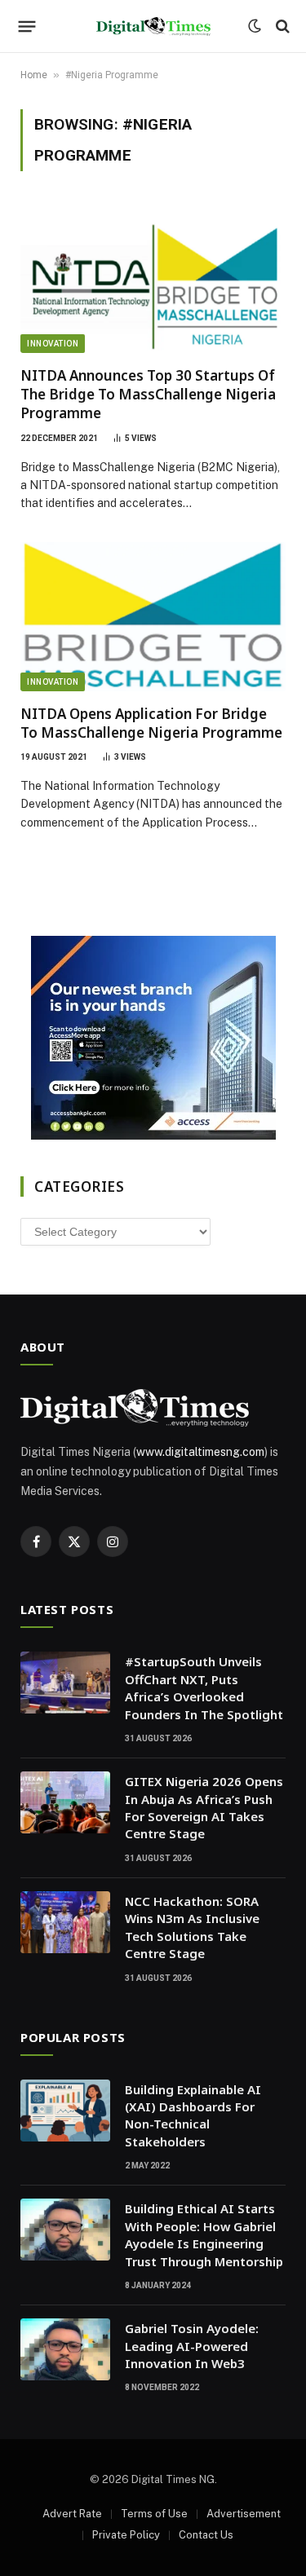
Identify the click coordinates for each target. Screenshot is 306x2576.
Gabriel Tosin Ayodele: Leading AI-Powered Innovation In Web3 (192, 2346)
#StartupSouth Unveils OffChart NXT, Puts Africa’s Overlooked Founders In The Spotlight (204, 1687)
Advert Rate (72, 2514)
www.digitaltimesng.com (200, 1452)
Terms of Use (154, 2514)
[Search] (281, 26)
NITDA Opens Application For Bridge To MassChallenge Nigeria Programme (151, 723)
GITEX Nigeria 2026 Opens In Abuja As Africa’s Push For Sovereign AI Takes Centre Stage (204, 1807)
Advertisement (244, 2514)
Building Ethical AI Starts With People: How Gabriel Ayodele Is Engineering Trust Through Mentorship (204, 2234)
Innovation (53, 344)
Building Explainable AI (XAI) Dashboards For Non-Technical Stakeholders (193, 2115)
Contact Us (206, 2535)
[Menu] (27, 26)
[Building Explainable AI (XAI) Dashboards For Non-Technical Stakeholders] (65, 2111)
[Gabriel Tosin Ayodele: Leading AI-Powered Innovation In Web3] (65, 2349)
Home (34, 75)
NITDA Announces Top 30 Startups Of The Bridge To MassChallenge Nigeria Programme (148, 394)
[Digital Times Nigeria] (153, 26)
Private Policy (126, 2535)
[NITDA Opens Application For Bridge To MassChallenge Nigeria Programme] (153, 617)
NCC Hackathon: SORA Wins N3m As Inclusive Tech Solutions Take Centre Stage (192, 1927)
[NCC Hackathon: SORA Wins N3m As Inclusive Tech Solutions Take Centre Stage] (65, 1922)
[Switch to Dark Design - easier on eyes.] (255, 26)
